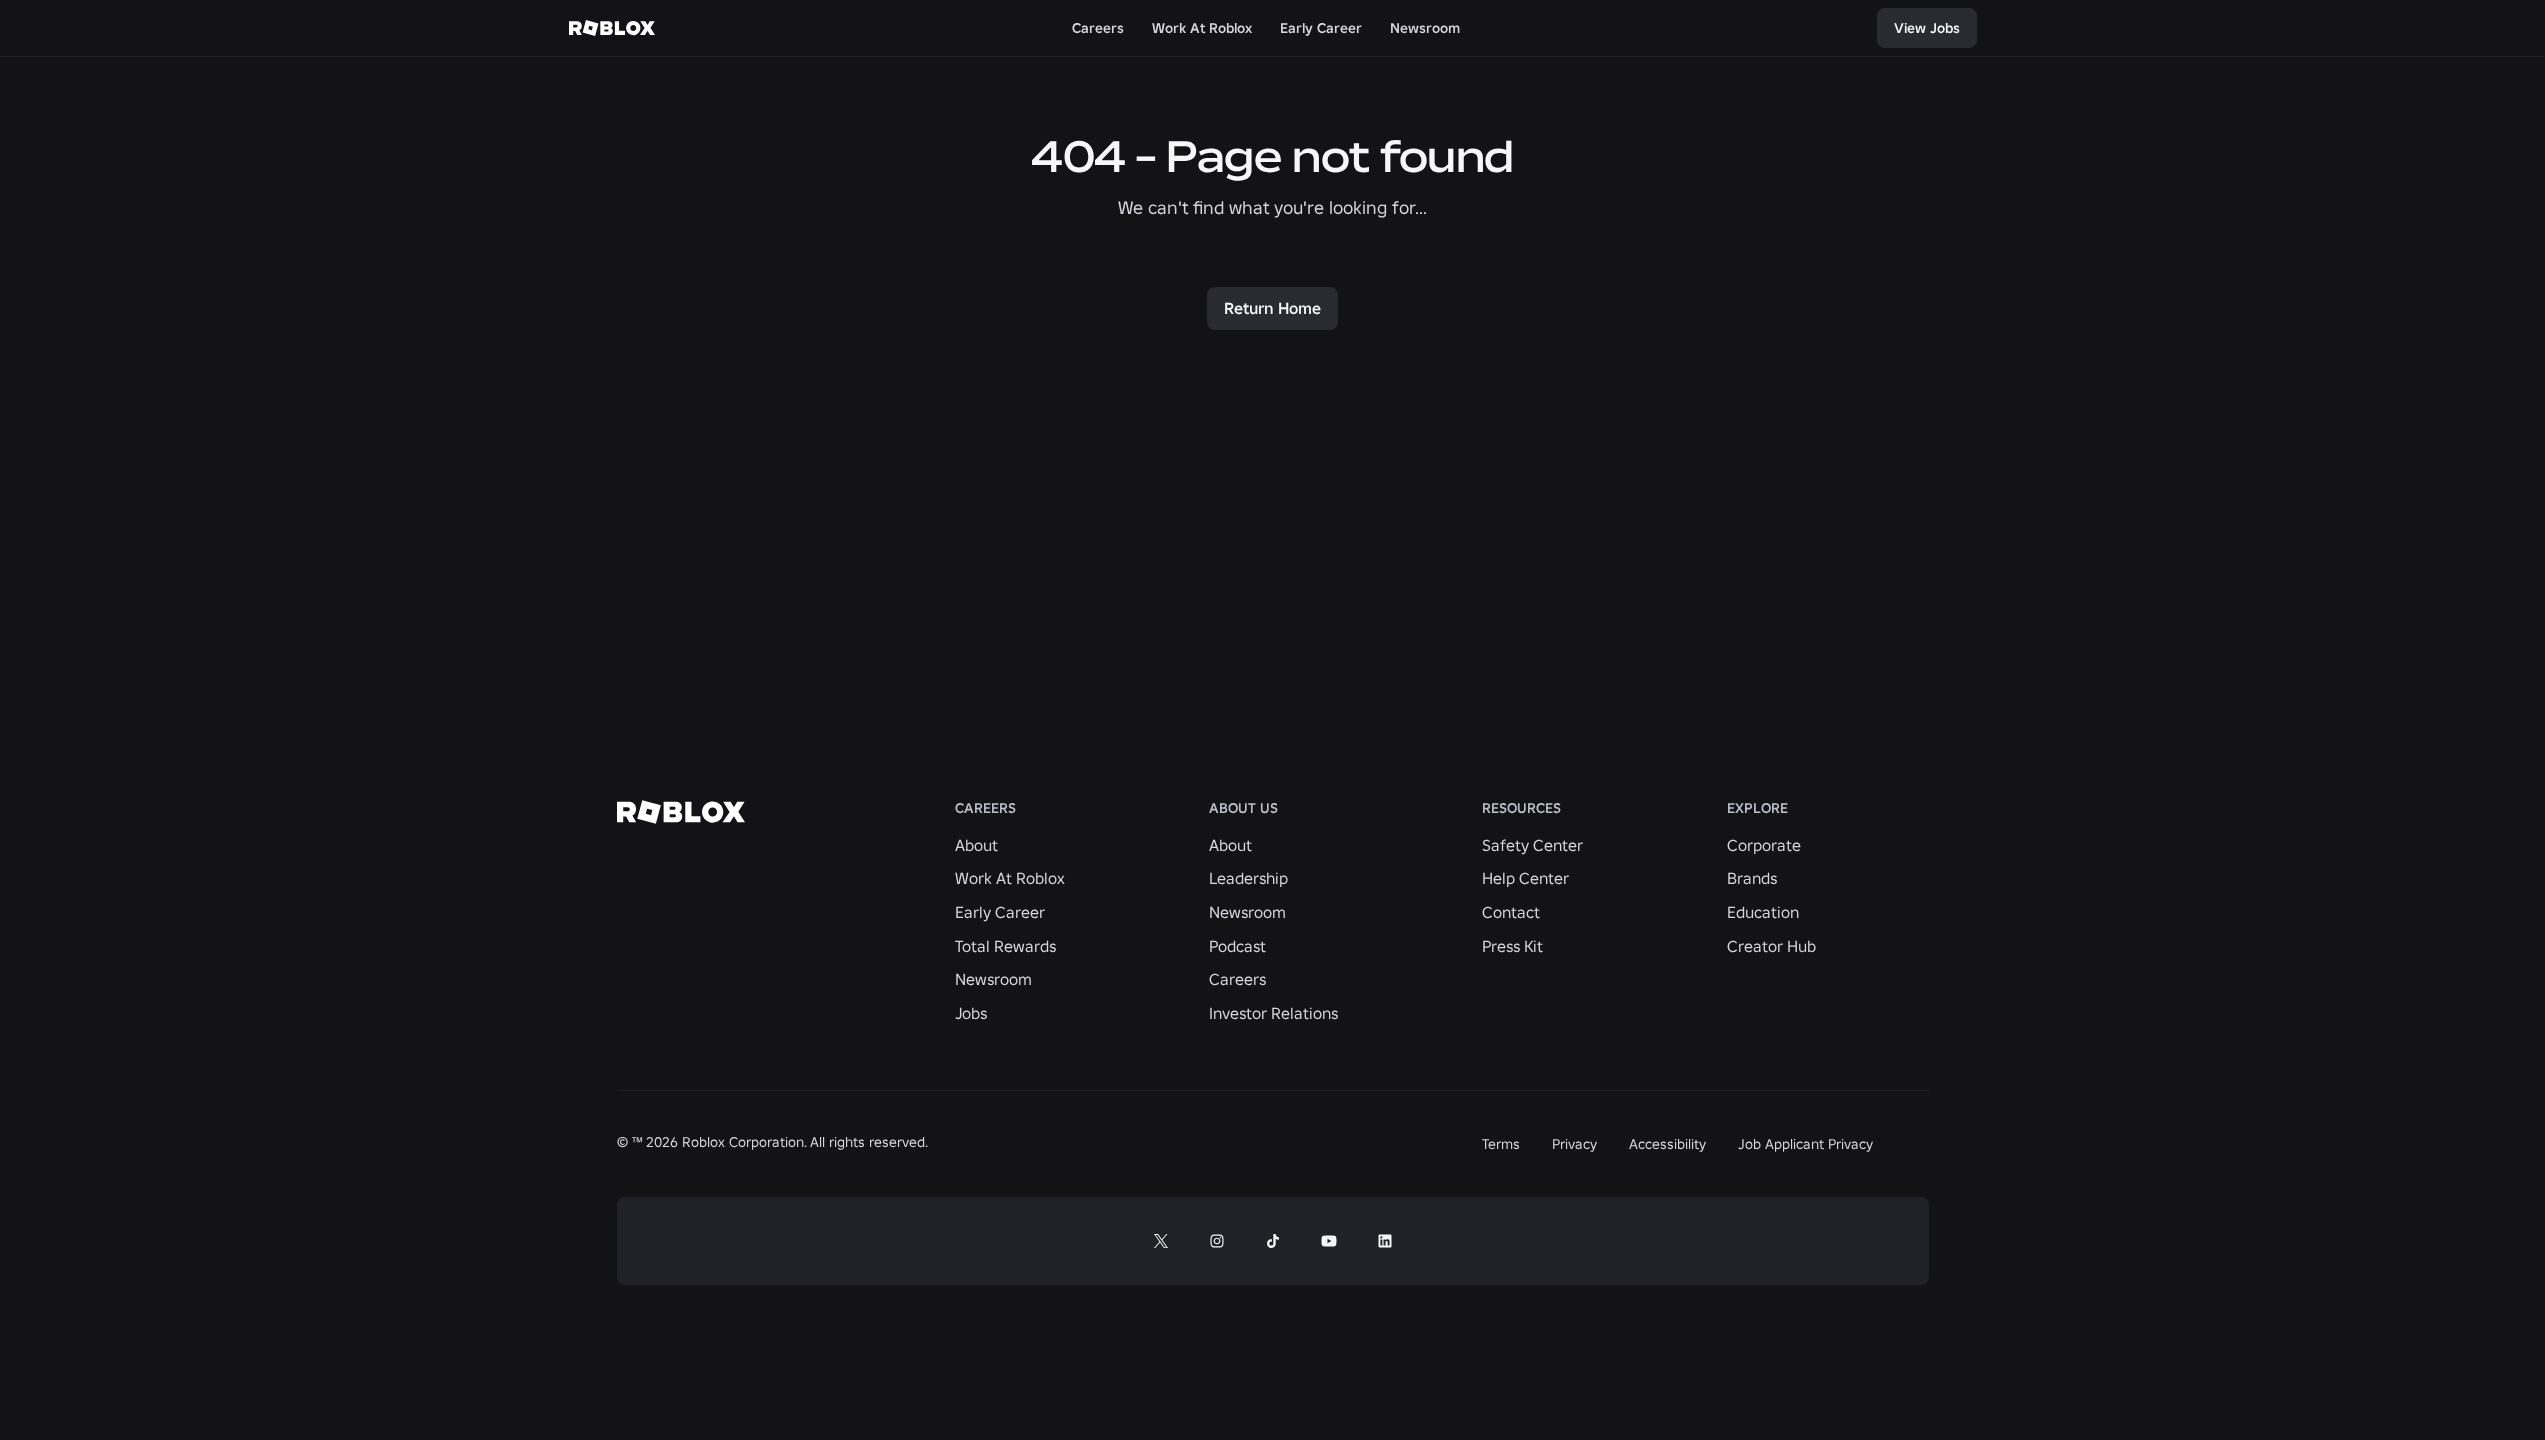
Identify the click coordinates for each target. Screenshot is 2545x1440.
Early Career (1000, 912)
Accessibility (1667, 1144)
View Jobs (1927, 28)
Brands (1752, 878)
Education (1763, 912)
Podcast (1237, 946)
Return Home (1272, 308)
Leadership (1248, 878)
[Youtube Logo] (1329, 1241)
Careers (1237, 979)
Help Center (1525, 878)
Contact (1511, 912)
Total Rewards (1005, 946)
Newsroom (993, 979)
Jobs (971, 1013)
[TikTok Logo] (1273, 1241)
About (976, 845)
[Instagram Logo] (1217, 1241)
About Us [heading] (1243, 808)
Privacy (1574, 1144)
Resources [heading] (1521, 808)
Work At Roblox (1010, 878)
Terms (1501, 1144)
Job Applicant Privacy (1805, 1144)
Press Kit (1512, 946)
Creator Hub (1771, 946)
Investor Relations (1273, 1013)
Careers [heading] (985, 808)
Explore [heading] (1757, 808)
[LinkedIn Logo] (1385, 1241)
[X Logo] (1161, 1241)
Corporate (1764, 845)
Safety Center (1532, 845)
